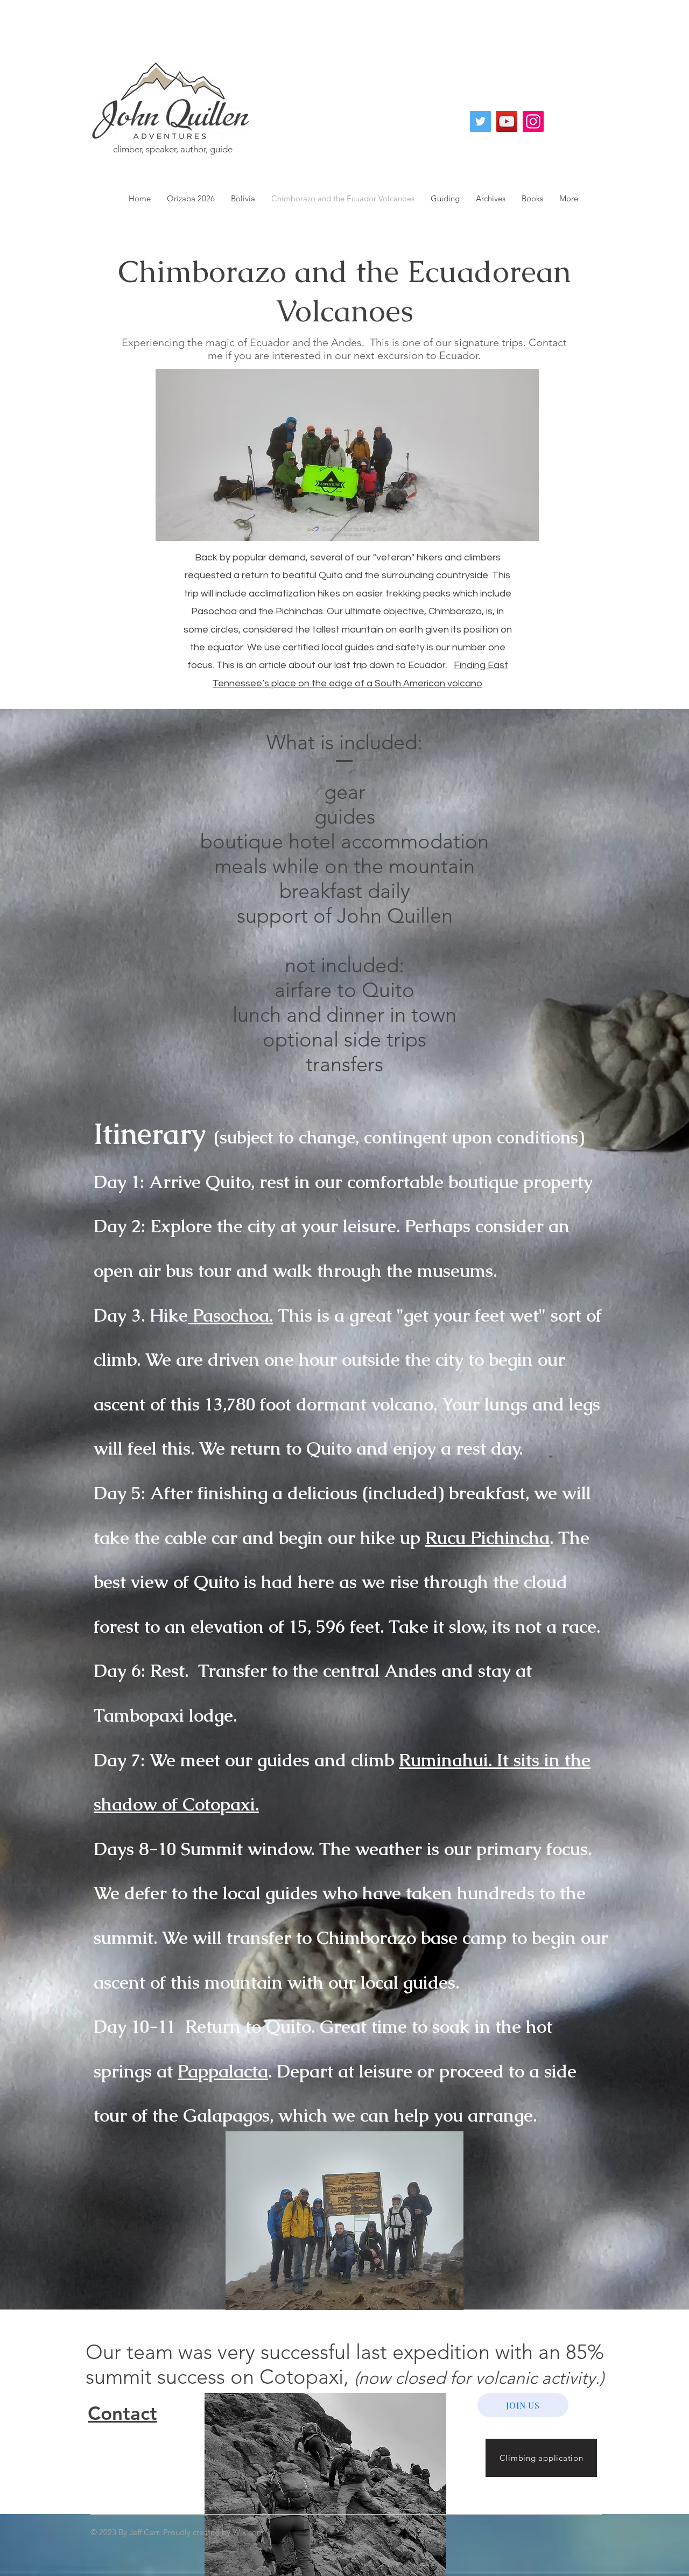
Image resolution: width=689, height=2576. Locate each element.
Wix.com (248, 2532)
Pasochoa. (230, 1315)
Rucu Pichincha (487, 1538)
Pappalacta (223, 2071)
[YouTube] (507, 121)
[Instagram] (533, 121)
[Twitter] (480, 121)
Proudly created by (198, 2532)
